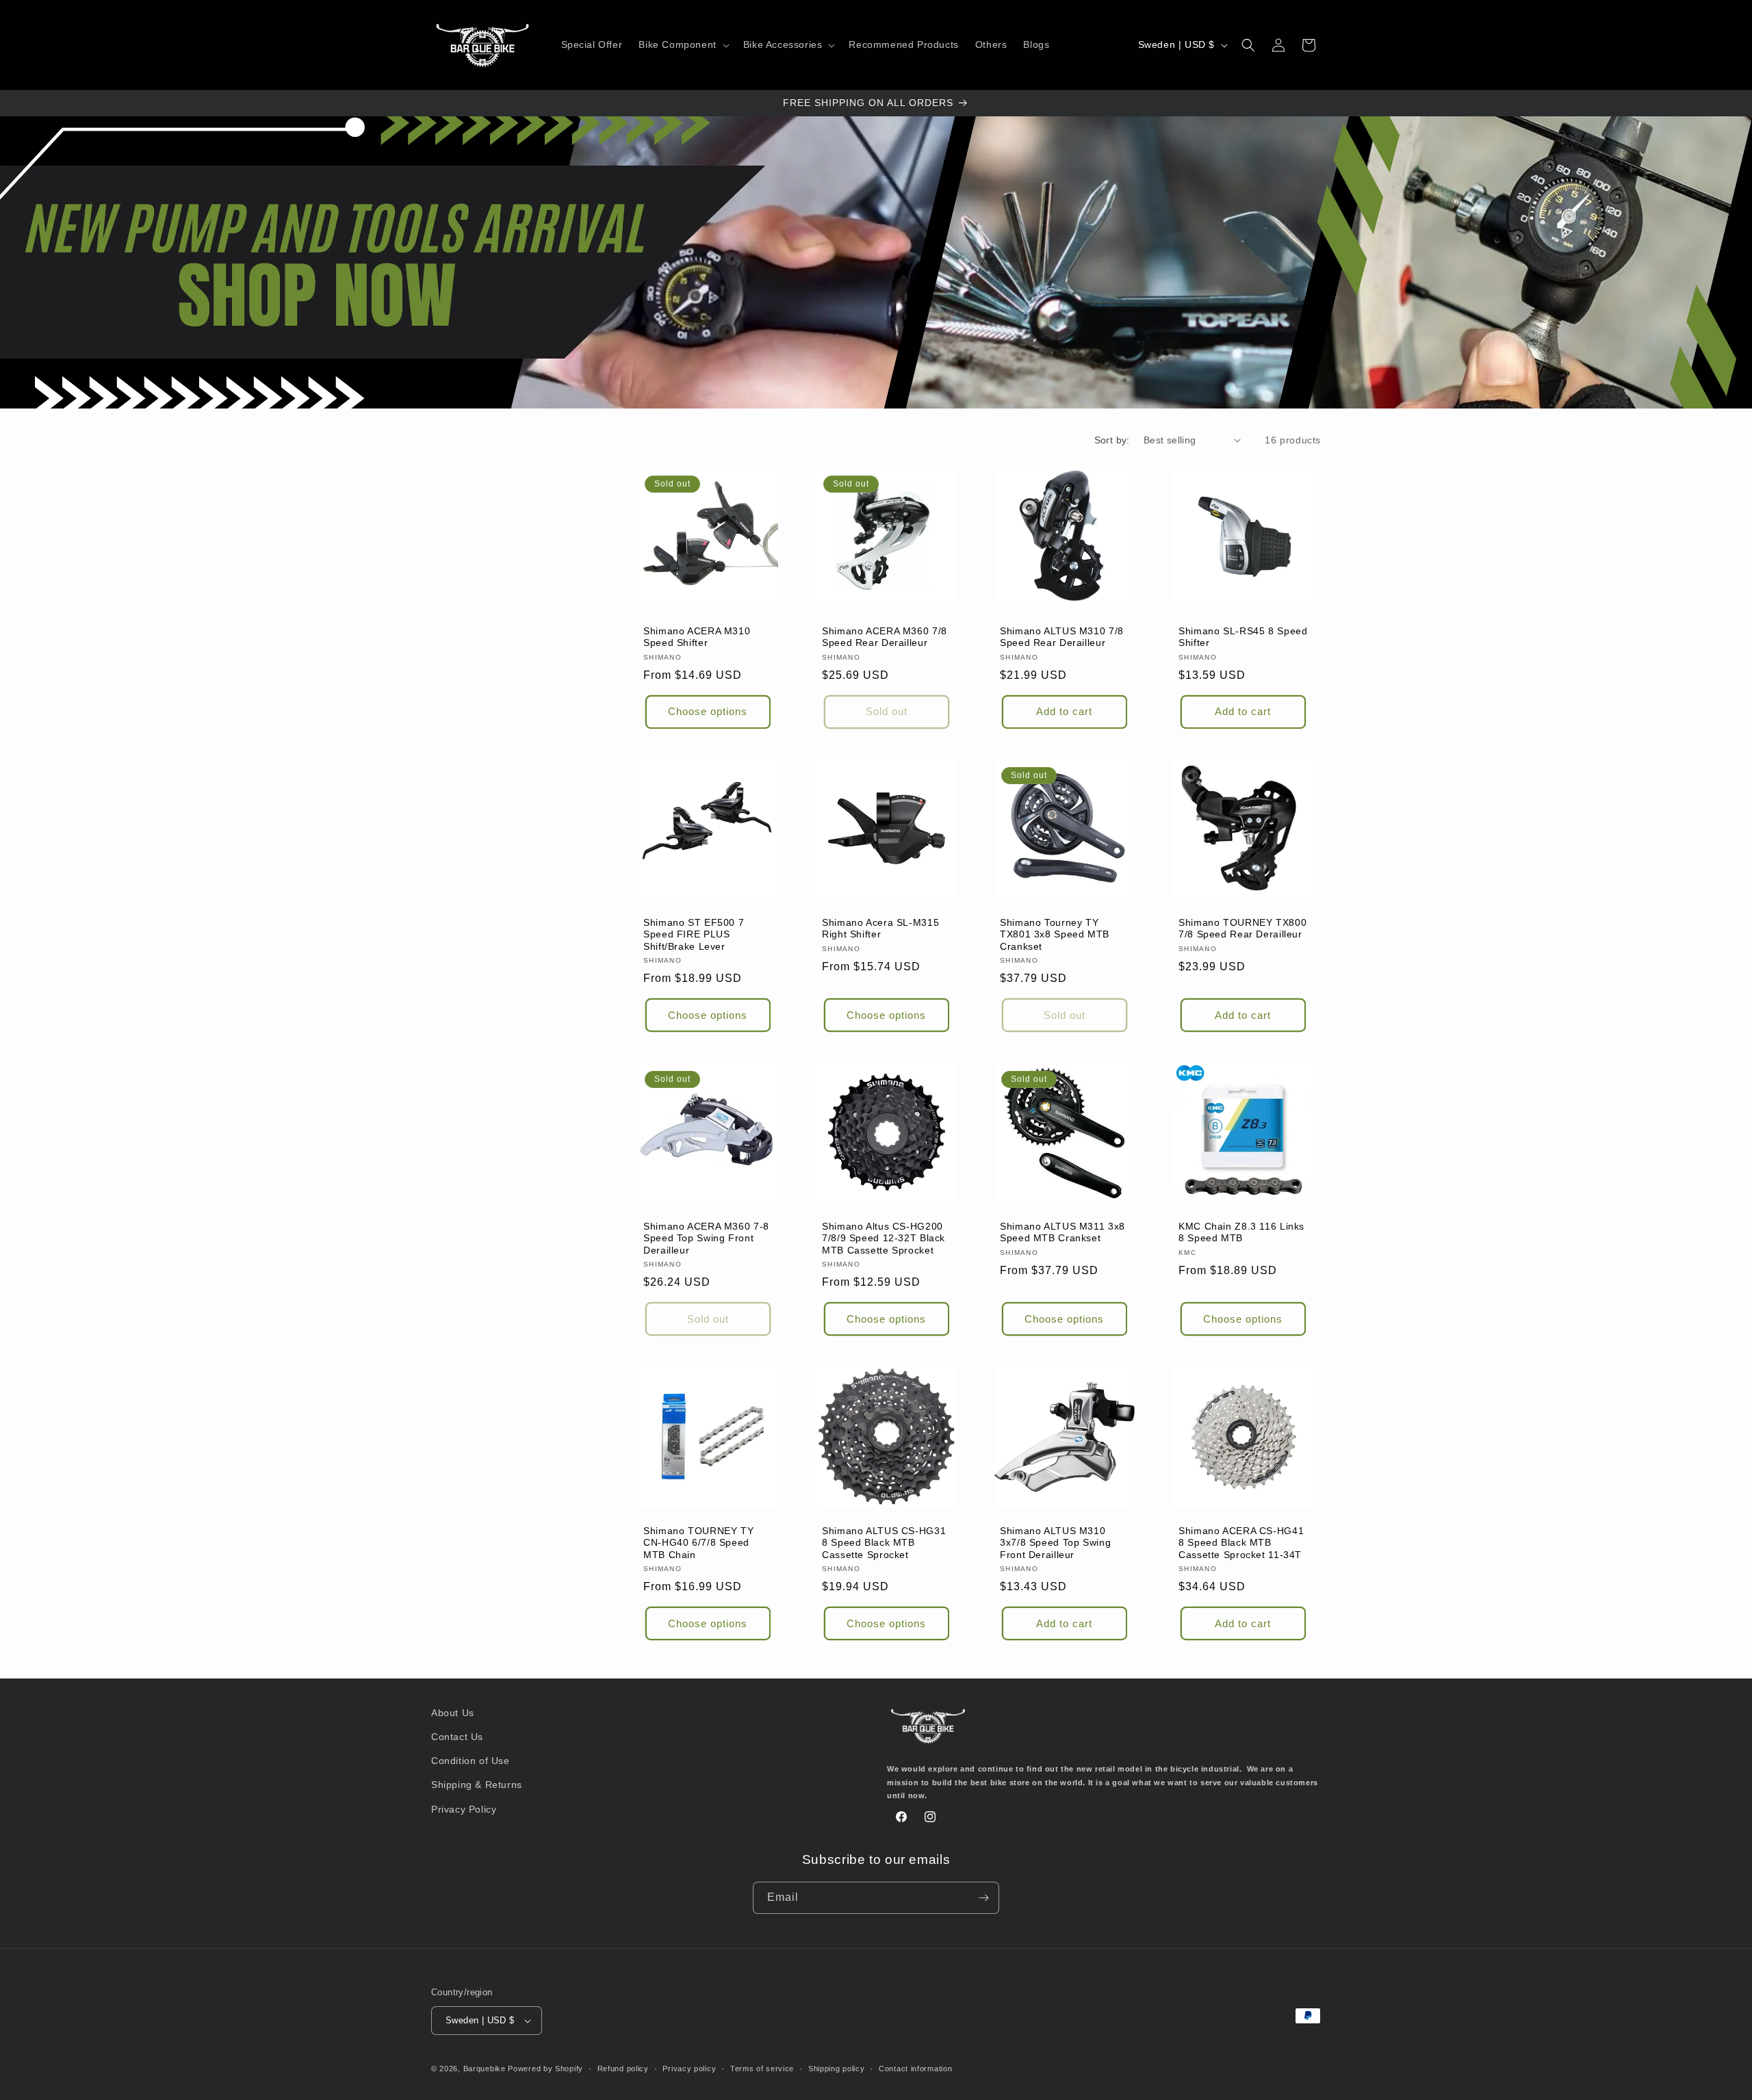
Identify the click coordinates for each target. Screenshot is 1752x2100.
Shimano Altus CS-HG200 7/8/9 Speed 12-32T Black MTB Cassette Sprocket (884, 1239)
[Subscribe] (983, 1898)
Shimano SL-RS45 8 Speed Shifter (1243, 637)
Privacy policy (689, 2069)
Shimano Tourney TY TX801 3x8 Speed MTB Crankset (1055, 935)
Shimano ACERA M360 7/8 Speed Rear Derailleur (885, 637)
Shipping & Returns (477, 1785)
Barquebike (485, 2069)
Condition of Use (471, 1761)
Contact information (915, 2069)
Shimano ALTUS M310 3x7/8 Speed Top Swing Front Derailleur (1055, 1542)
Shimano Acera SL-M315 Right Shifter (880, 929)
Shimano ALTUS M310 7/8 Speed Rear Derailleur (1062, 637)
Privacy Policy (464, 1809)
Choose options (708, 711)
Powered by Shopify (545, 2069)
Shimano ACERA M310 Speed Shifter (697, 637)
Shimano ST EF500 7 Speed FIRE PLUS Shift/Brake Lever (694, 935)
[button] (682, 44)
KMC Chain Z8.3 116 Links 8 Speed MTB (1241, 1233)
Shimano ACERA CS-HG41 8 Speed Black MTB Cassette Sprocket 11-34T (1241, 1542)
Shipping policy (837, 2069)
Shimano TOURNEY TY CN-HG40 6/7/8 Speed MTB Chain (698, 1542)
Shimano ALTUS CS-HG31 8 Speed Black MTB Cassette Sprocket (884, 1542)
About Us (453, 1713)
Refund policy (623, 2069)
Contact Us (457, 1737)
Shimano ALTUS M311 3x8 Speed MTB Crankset (1062, 1233)
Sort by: (1112, 440)
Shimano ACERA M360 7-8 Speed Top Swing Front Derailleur (706, 1239)
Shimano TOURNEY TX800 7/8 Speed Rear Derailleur (1242, 929)
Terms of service (762, 2069)
